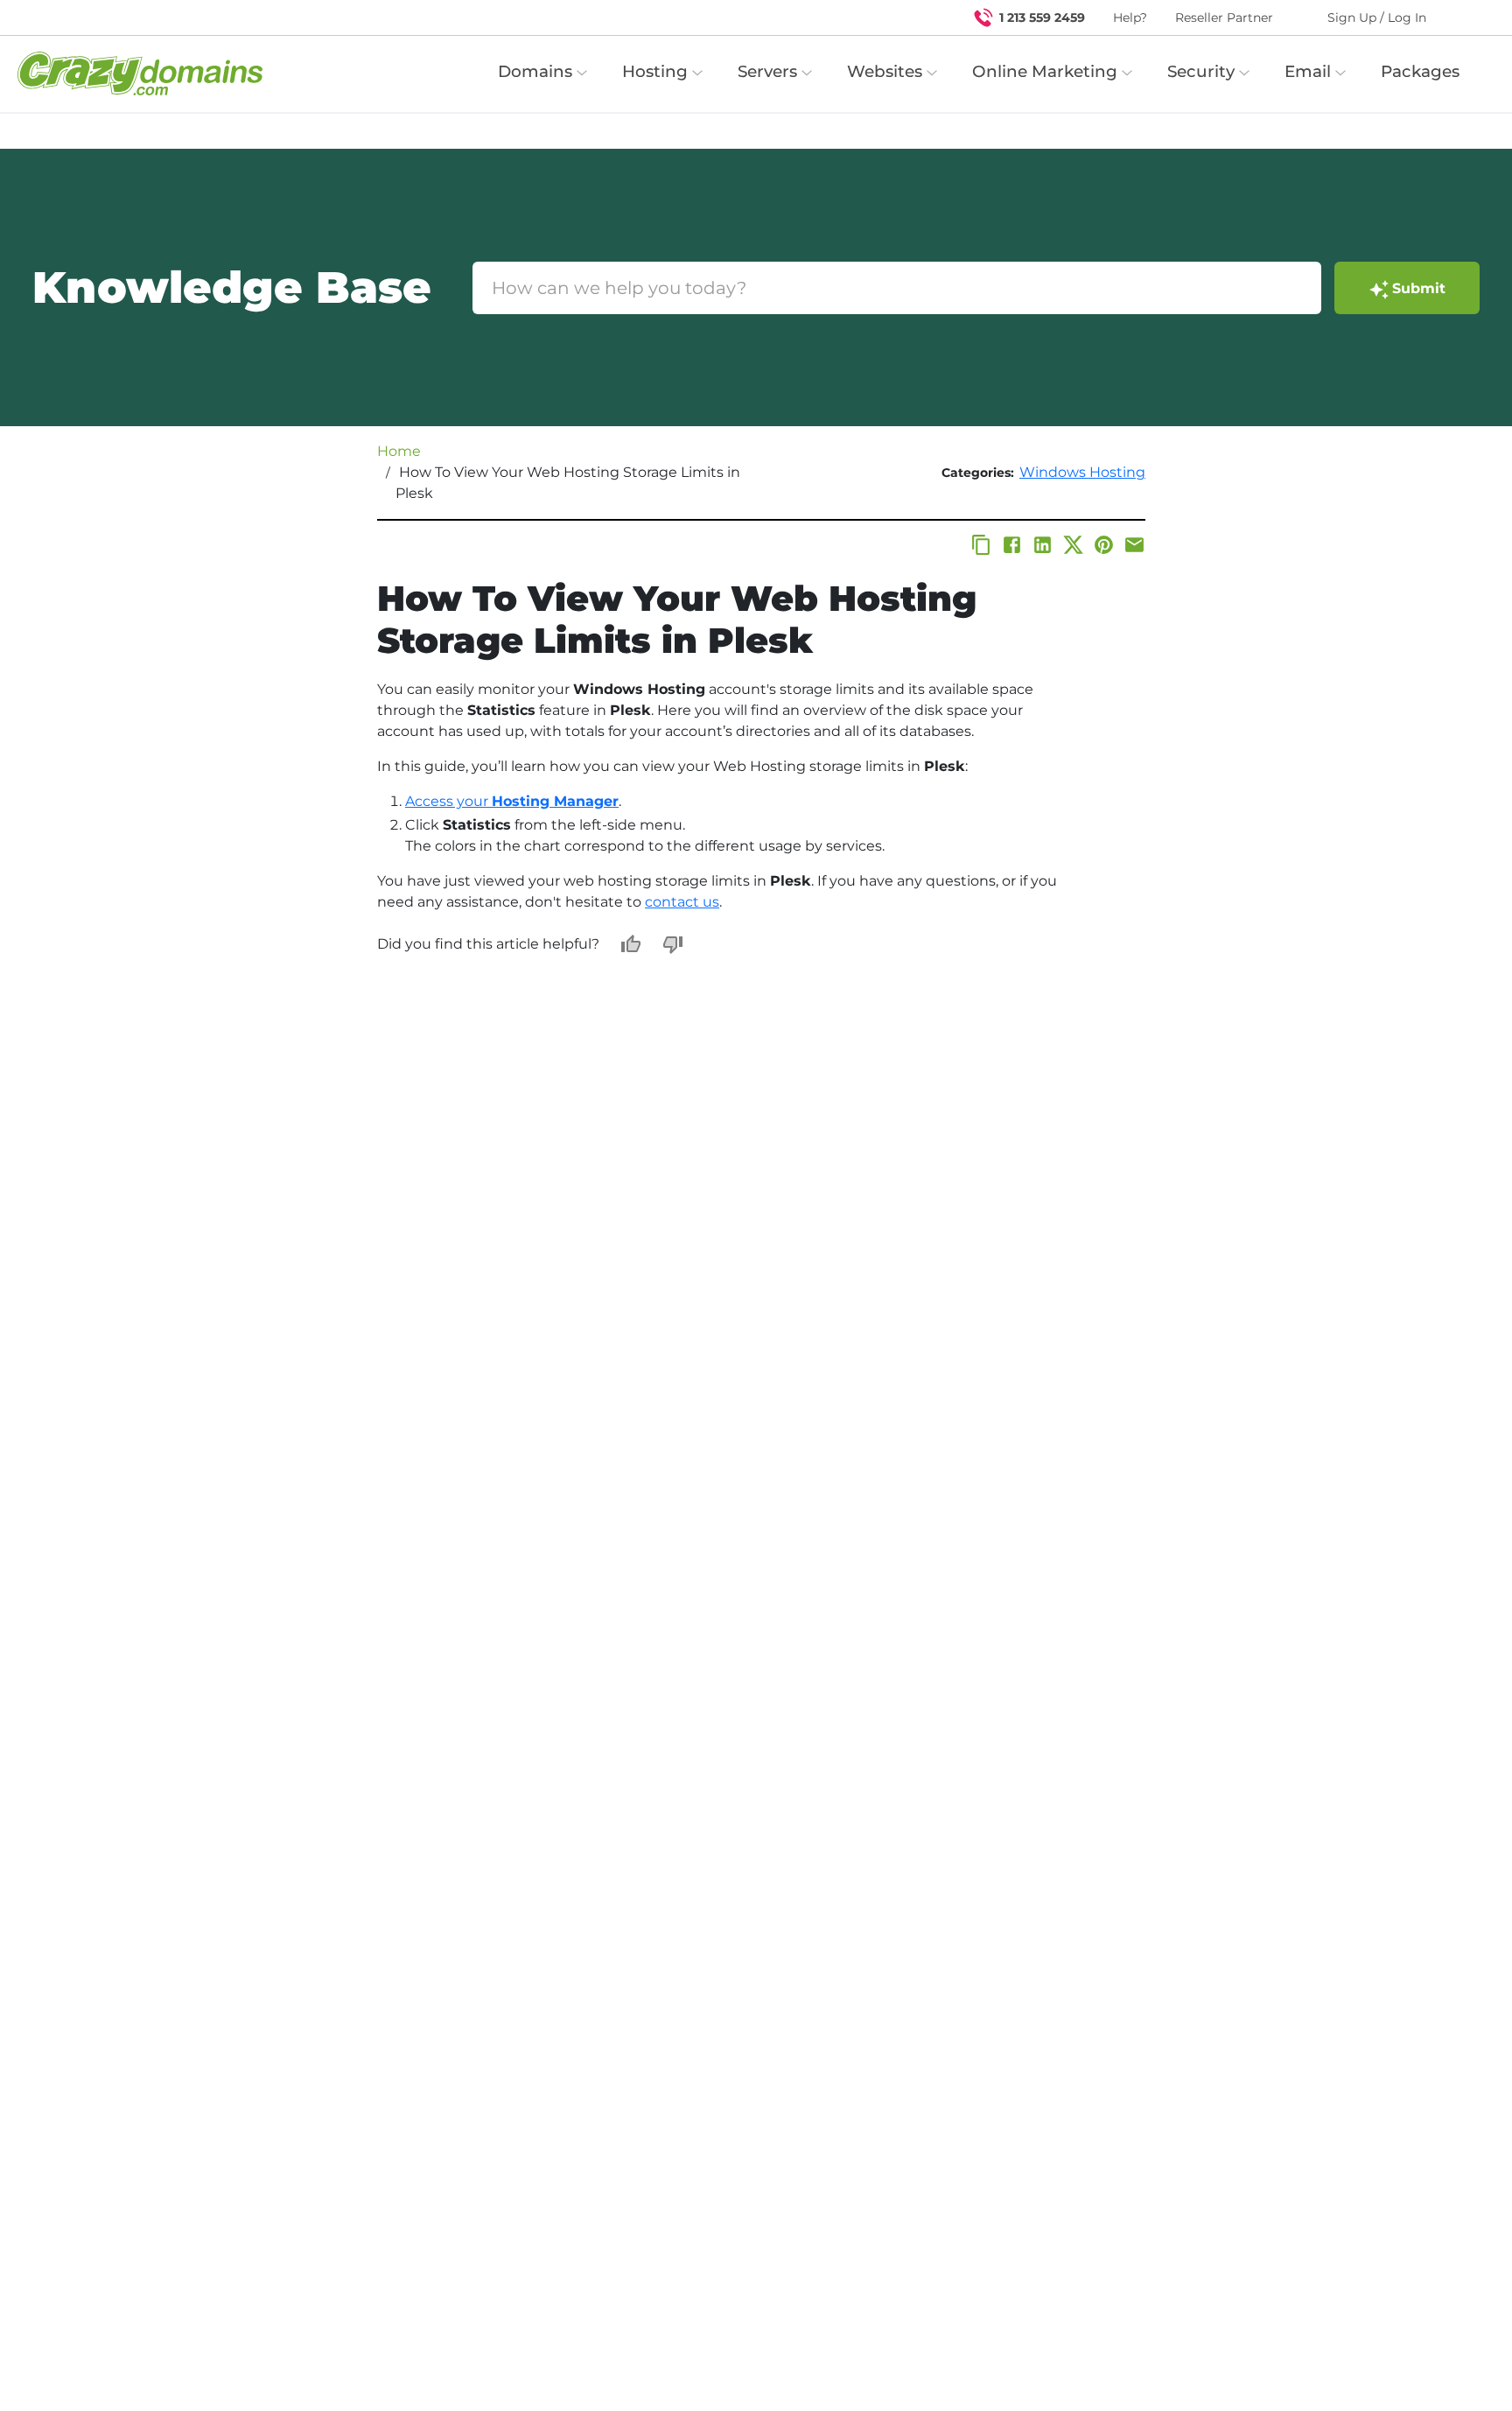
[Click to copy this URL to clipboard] (981, 545)
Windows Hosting (1082, 472)
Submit (1419, 288)
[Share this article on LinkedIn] (1043, 545)
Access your (512, 801)
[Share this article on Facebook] (1012, 545)
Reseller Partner (1224, 18)
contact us (682, 902)
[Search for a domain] (1465, 18)
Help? (1130, 18)
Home (399, 451)
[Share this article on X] (1073, 545)
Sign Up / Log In (1377, 18)
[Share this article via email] (1134, 545)
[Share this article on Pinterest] (1104, 545)
